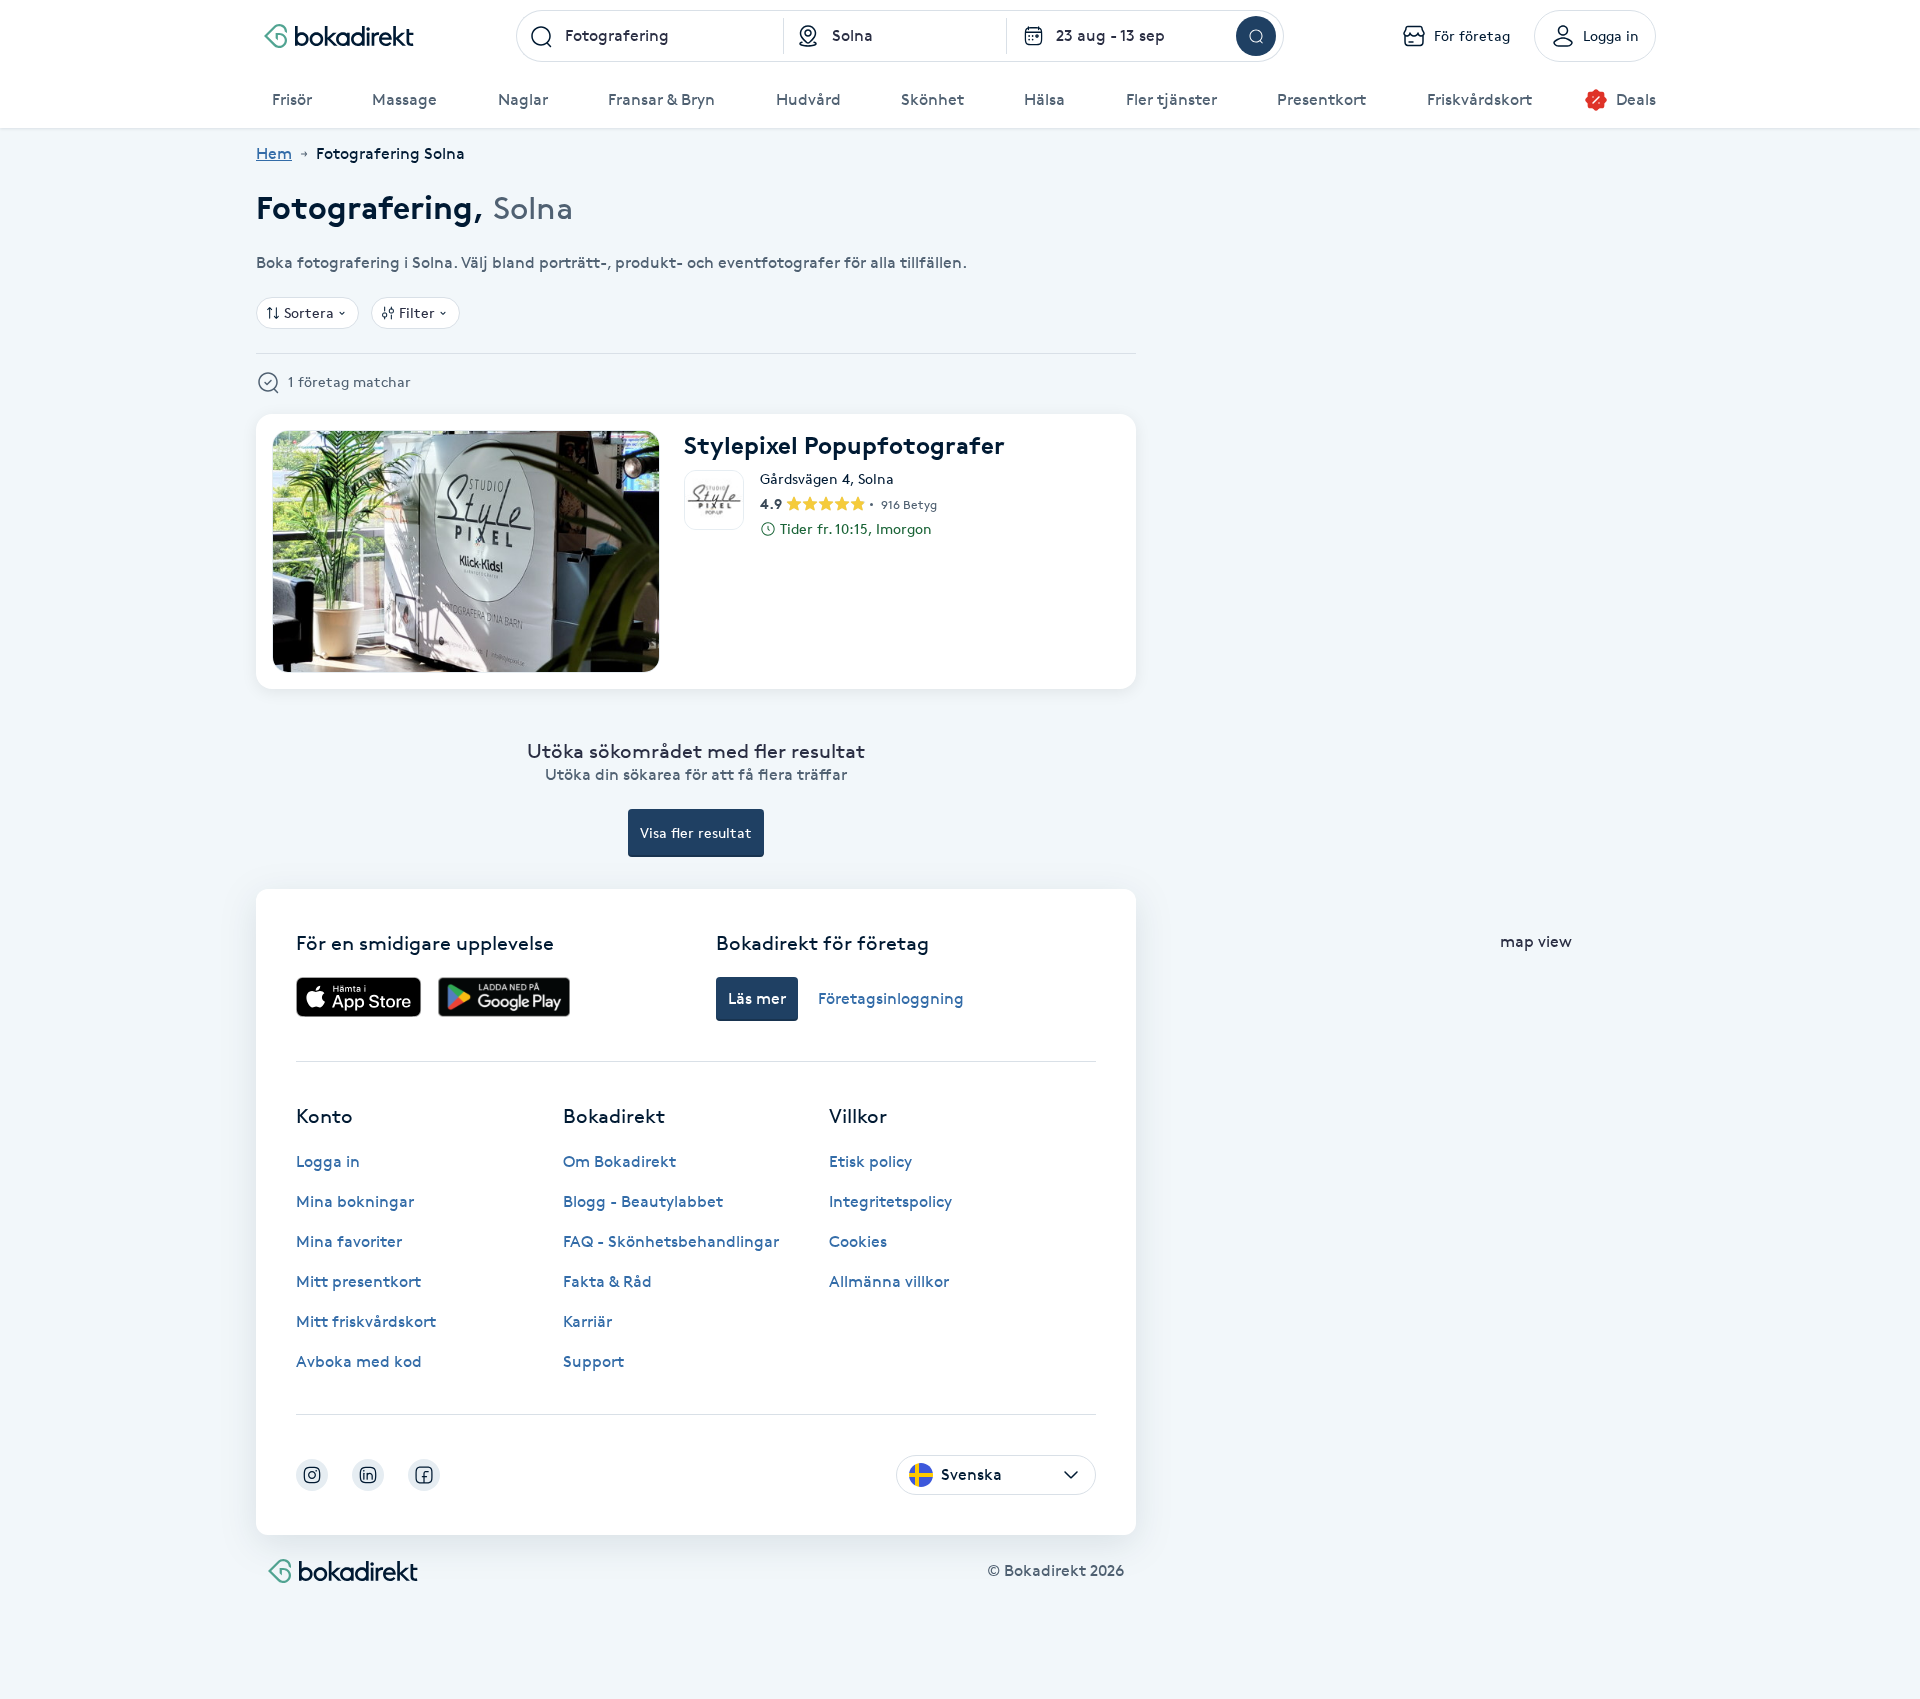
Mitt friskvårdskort (366, 1321)
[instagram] (312, 1475)
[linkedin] (368, 1475)
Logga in (328, 1161)
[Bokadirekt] (339, 36)
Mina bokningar (355, 1201)
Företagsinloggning (891, 998)
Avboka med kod (359, 1361)
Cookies (858, 1241)
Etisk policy (870, 1161)
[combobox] (650, 36)
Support (593, 1361)
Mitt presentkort (358, 1281)
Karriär (587, 1321)
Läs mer (757, 998)
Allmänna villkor (889, 1281)
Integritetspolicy (890, 1201)
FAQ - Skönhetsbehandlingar (671, 1241)
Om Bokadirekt (619, 1161)
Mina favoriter (349, 1241)
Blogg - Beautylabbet (643, 1201)
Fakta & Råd (607, 1281)
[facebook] (424, 1475)
